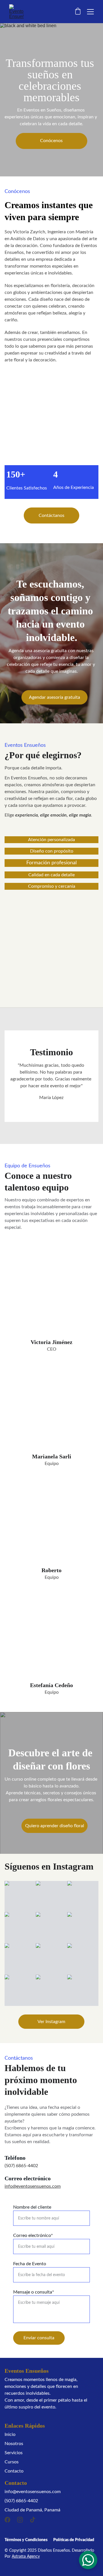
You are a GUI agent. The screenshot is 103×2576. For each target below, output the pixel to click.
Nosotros (14, 2444)
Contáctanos (51, 515)
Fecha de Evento (30, 2264)
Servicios (14, 2453)
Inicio (10, 2434)
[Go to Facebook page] (7, 2520)
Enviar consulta (39, 2338)
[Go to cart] (78, 12)
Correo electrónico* (33, 2235)
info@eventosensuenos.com (33, 2186)
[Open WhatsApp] (88, 2560)
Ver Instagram (51, 2022)
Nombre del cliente (32, 2207)
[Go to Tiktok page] (33, 2520)
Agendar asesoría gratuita (55, 697)
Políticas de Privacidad (74, 2540)
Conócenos (51, 141)
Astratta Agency (26, 2557)
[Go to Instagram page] (20, 2520)
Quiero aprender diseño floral (55, 1826)
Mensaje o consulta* (34, 2292)
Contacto (14, 2471)
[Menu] (90, 12)
